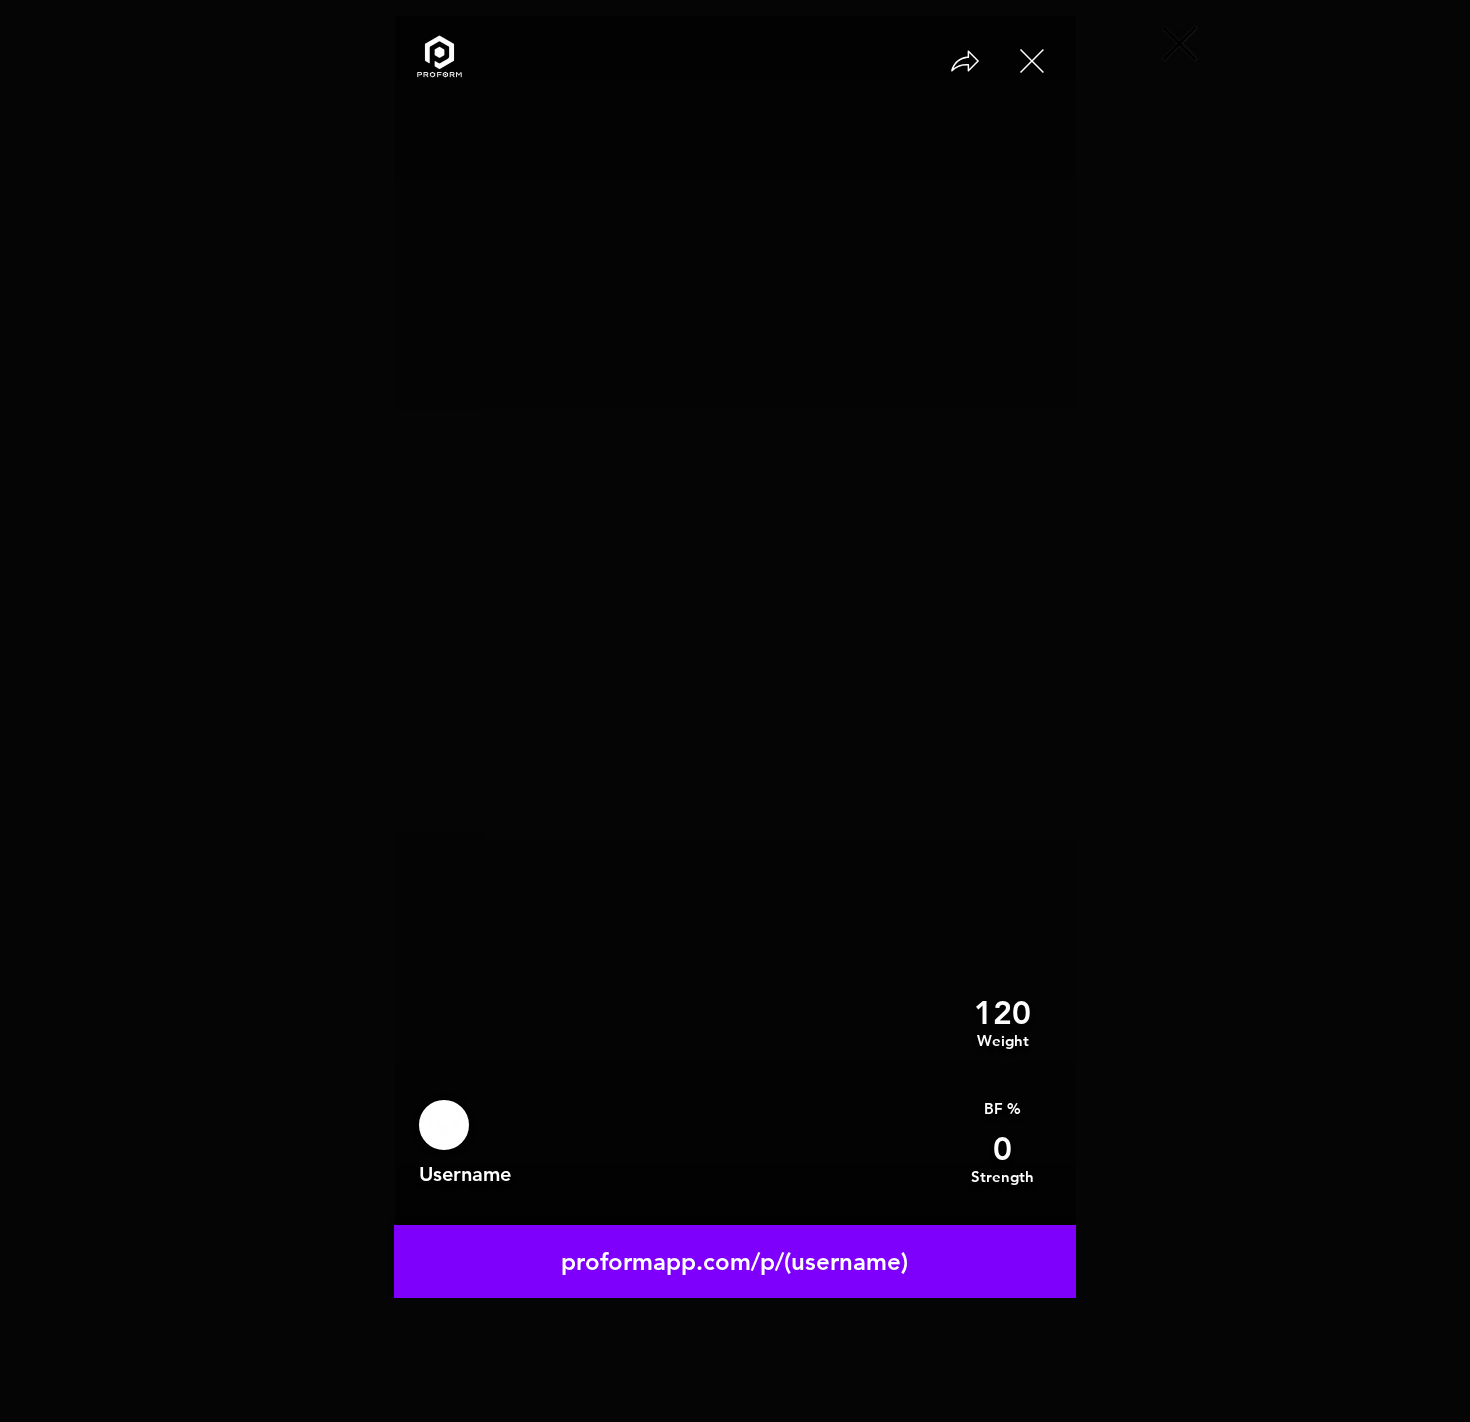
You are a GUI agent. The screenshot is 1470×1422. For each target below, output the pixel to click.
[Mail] (1031, 60)
